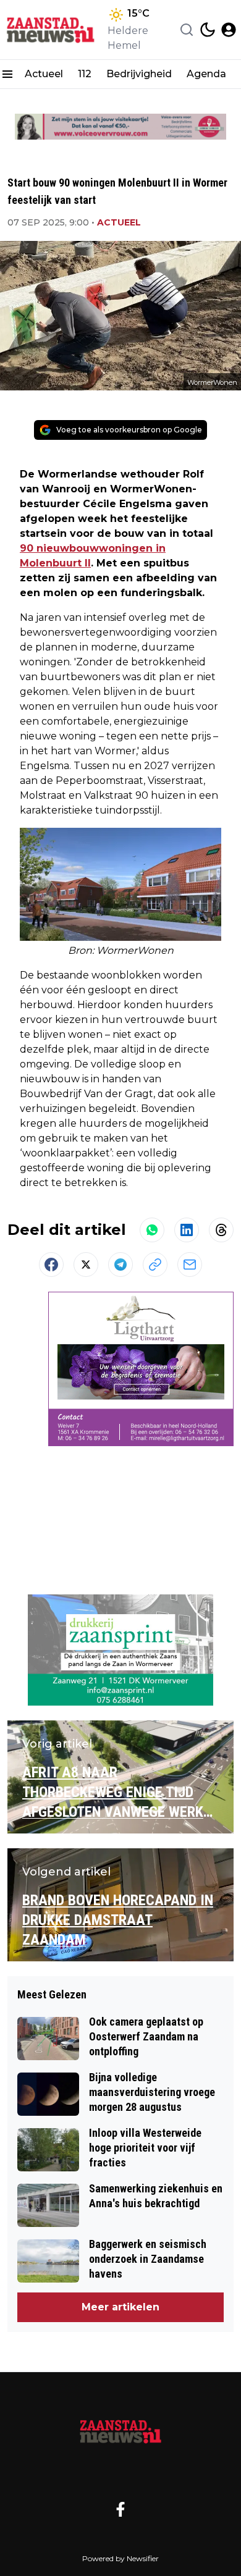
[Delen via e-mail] (190, 1265)
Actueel (44, 74)
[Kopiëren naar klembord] (155, 1265)
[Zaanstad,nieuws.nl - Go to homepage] (120, 2431)
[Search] (187, 30)
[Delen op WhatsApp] (152, 1230)
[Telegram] (120, 1265)
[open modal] (229, 30)
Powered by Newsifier (120, 2558)
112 (85, 74)
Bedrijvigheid (139, 74)
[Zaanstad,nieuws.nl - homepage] (51, 30)
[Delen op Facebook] (51, 1265)
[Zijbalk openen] (7, 74)
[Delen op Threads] (221, 1230)
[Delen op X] (86, 1265)
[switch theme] (208, 30)
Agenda (206, 74)
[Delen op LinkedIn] (187, 1230)
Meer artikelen (120, 2307)
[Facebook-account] (120, 2509)
